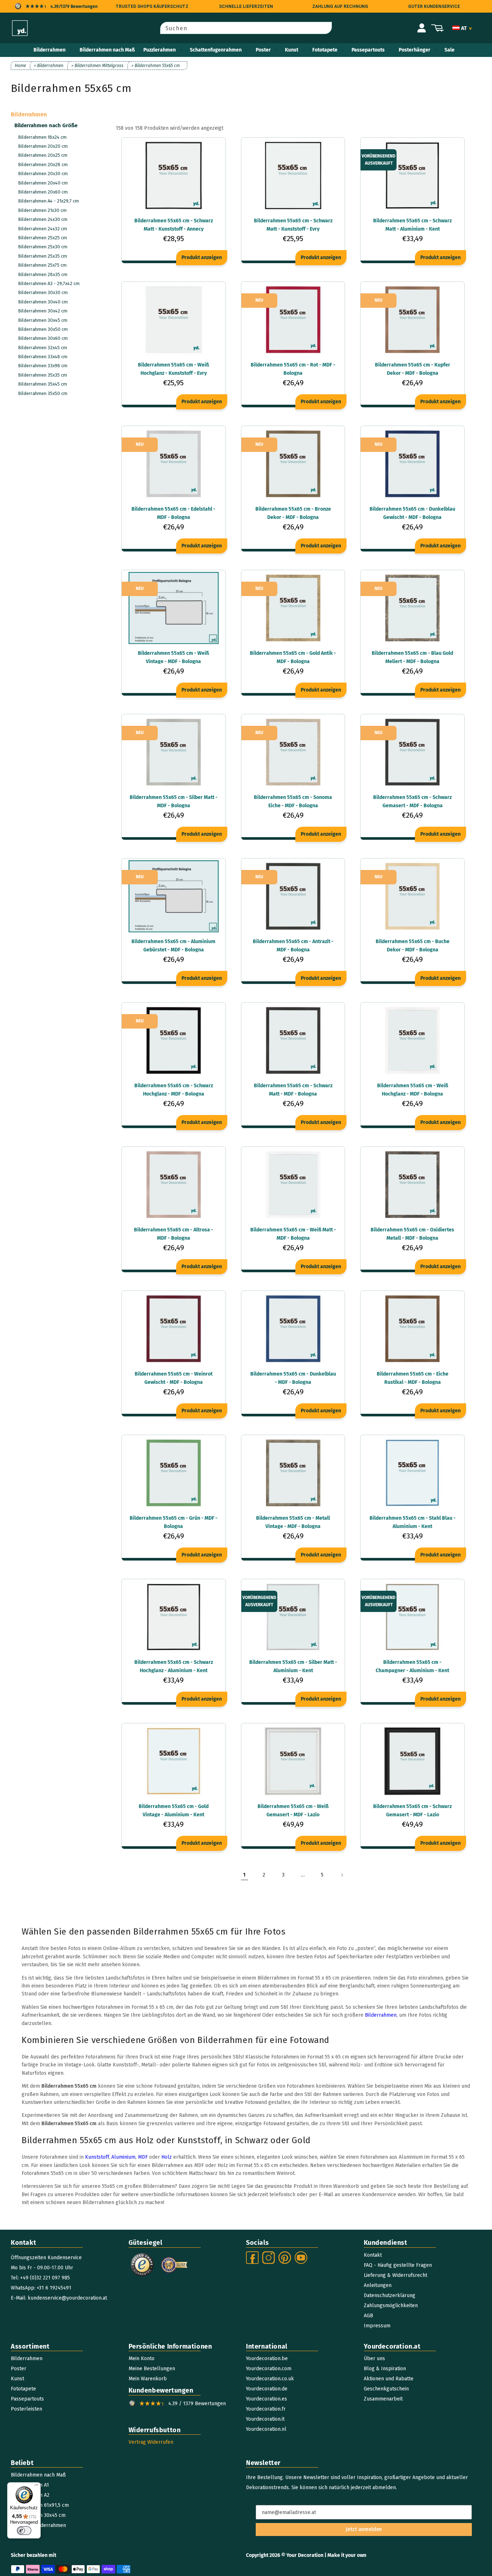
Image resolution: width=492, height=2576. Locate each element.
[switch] (24, 2531)
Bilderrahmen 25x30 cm (43, 247)
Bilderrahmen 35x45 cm (43, 384)
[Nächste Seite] (342, 1875)
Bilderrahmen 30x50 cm (43, 329)
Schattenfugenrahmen (216, 50)
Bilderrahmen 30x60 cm (43, 338)
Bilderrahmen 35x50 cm (43, 393)
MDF (143, 2157)
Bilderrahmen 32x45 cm (43, 348)
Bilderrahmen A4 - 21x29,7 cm (48, 201)
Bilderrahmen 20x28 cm (43, 165)
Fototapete (325, 50)
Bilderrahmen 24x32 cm (43, 229)
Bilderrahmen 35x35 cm (43, 375)
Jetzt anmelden (364, 2529)
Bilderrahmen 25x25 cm (43, 238)
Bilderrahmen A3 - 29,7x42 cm (49, 283)
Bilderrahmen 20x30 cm (43, 174)
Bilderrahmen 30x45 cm (43, 320)
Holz (167, 2157)
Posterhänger (415, 50)
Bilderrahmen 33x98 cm (43, 366)
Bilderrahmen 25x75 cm (42, 265)
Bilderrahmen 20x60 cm (43, 192)
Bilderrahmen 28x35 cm (43, 274)
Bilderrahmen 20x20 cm (43, 146)
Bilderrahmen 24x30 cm (43, 219)
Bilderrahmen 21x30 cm (42, 210)
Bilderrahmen (50, 50)
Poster (263, 50)
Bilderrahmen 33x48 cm (43, 357)
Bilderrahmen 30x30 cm (43, 292)
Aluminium (123, 2157)
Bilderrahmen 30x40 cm (43, 302)
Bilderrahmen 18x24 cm (42, 137)
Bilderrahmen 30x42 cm (43, 311)
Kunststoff (97, 2157)
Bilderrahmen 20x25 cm (43, 155)
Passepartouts (368, 50)
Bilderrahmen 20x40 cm (43, 183)
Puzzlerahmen (160, 50)
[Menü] (36, 2487)
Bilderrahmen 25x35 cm (43, 256)
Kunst (292, 50)
